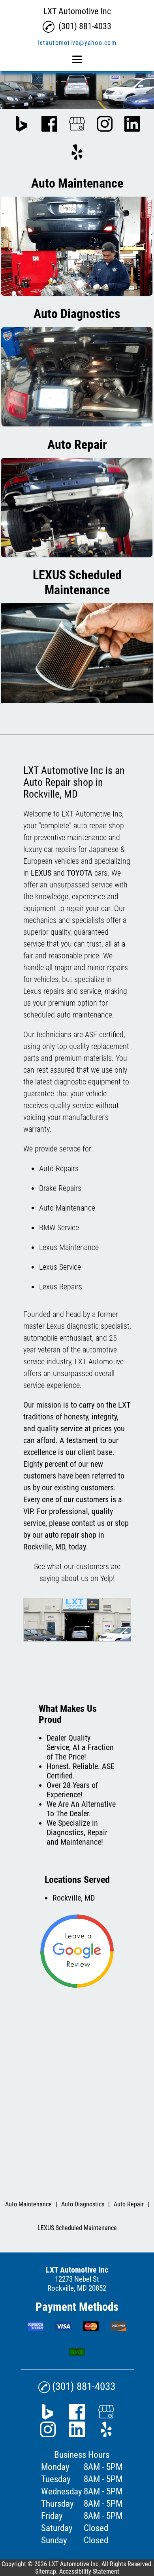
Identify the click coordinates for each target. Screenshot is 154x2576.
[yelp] (77, 153)
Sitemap (46, 2571)
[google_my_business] (77, 125)
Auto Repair (129, 2204)
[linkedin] (132, 125)
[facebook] (49, 125)
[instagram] (105, 125)
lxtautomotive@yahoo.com (77, 43)
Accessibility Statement (89, 2571)
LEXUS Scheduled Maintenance (77, 2228)
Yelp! (107, 1578)
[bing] (22, 125)
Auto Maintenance (28, 2204)
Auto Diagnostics (83, 2204)
